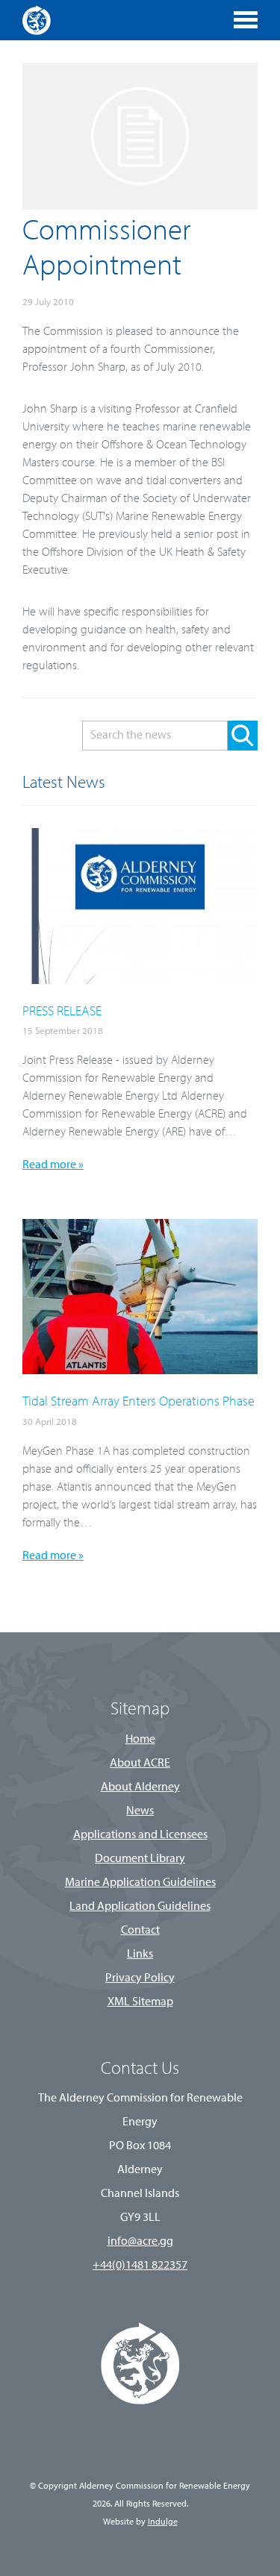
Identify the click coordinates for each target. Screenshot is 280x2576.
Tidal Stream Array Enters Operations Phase (139, 1403)
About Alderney (140, 1787)
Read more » (53, 1165)
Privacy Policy (140, 1978)
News (140, 1811)
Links (140, 1955)
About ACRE (140, 1764)
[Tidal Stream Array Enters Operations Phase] (140, 1371)
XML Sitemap (140, 2002)
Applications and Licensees (140, 1835)
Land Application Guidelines (140, 1907)
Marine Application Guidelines (140, 1883)
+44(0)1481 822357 (140, 2266)
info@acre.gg (140, 2242)
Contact (140, 1931)
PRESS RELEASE (62, 1012)
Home (140, 1740)
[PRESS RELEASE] (140, 981)
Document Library (140, 1859)
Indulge (163, 2522)
